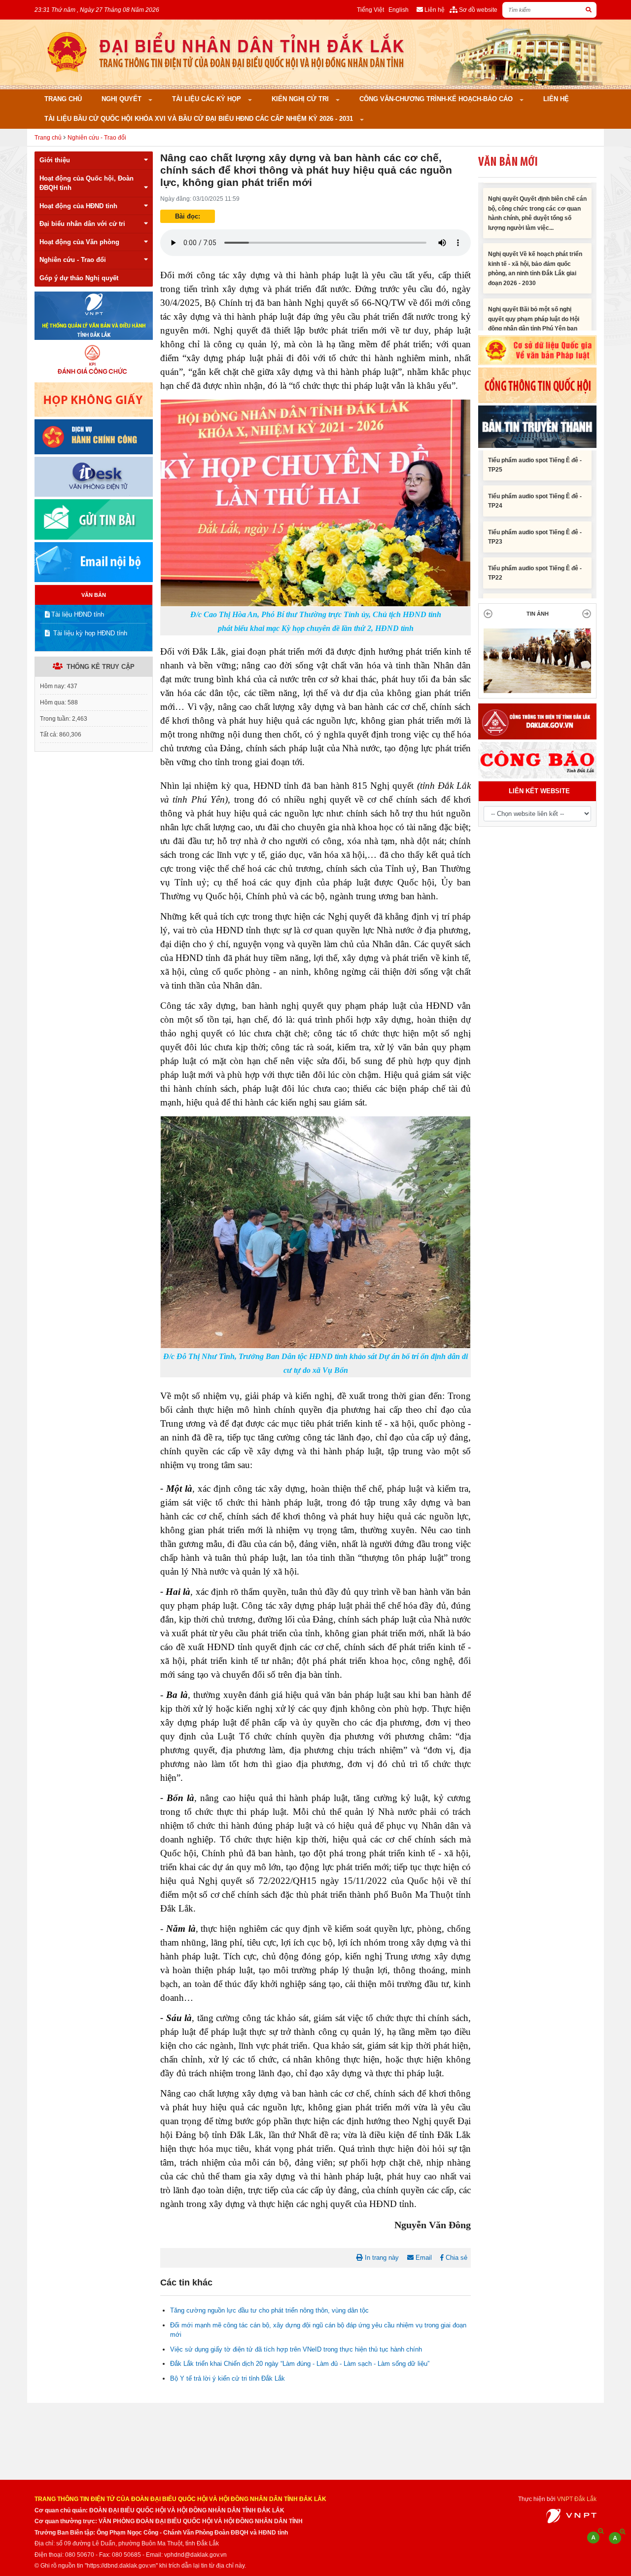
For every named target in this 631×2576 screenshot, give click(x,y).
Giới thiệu (55, 160)
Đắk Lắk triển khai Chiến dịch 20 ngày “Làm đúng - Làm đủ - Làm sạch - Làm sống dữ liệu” (300, 2364)
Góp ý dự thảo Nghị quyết (79, 278)
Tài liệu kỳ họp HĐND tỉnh (89, 633)
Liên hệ (556, 99)
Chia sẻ (456, 2258)
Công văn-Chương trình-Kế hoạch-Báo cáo (437, 99)
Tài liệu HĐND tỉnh (78, 614)
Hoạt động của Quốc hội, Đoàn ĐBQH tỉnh (87, 183)
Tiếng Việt (370, 10)
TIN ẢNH (538, 614)
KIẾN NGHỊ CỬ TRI (301, 99)
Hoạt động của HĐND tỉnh (78, 206)
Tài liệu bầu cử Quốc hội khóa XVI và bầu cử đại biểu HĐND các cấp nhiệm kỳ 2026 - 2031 (200, 119)
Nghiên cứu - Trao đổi (97, 137)
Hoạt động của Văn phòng (79, 242)
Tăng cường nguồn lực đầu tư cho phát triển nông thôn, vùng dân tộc (269, 2310)
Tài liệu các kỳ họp (208, 99)
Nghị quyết (123, 99)
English (399, 10)
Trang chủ (63, 99)
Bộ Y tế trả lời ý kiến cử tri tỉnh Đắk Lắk (228, 2378)
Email (423, 2258)
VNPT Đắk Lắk (577, 2499)
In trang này (381, 2258)
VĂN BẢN (94, 595)
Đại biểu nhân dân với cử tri (82, 224)
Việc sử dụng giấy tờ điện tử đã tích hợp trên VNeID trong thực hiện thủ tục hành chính (296, 2349)
